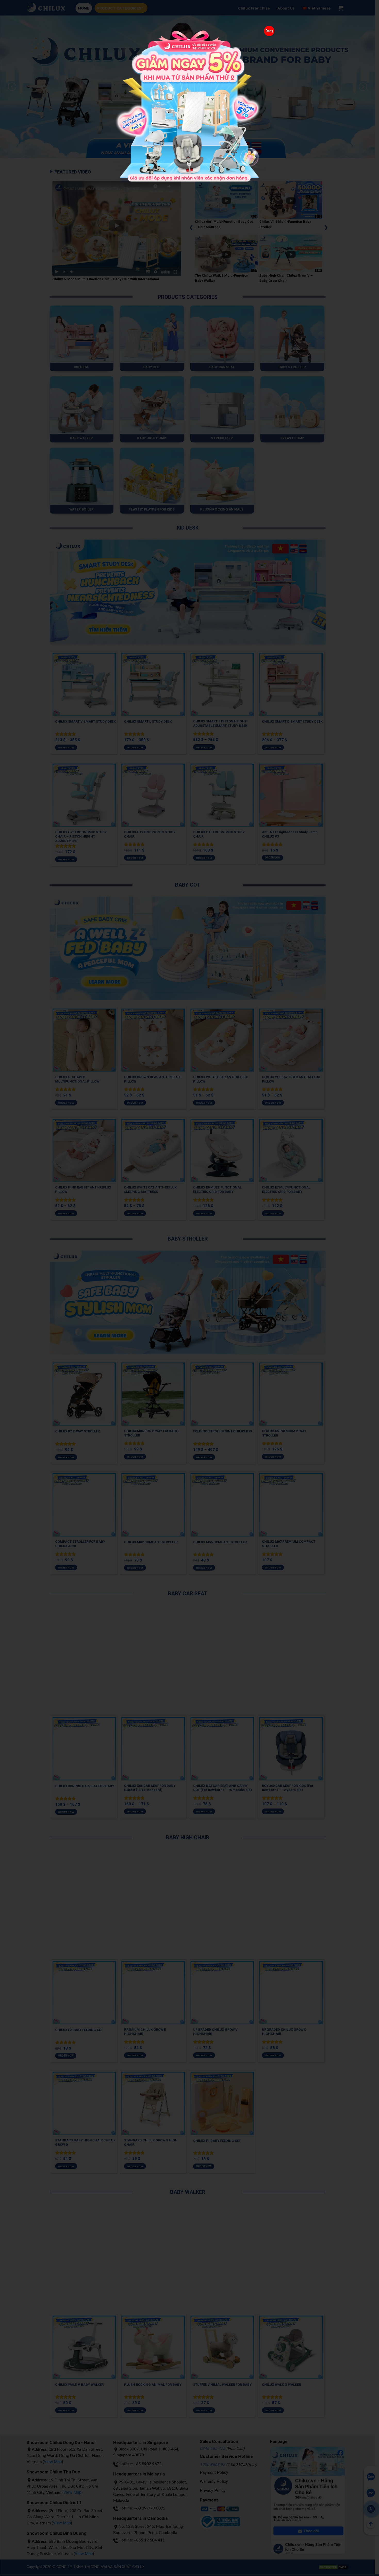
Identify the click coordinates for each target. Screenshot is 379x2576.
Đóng (269, 31)
